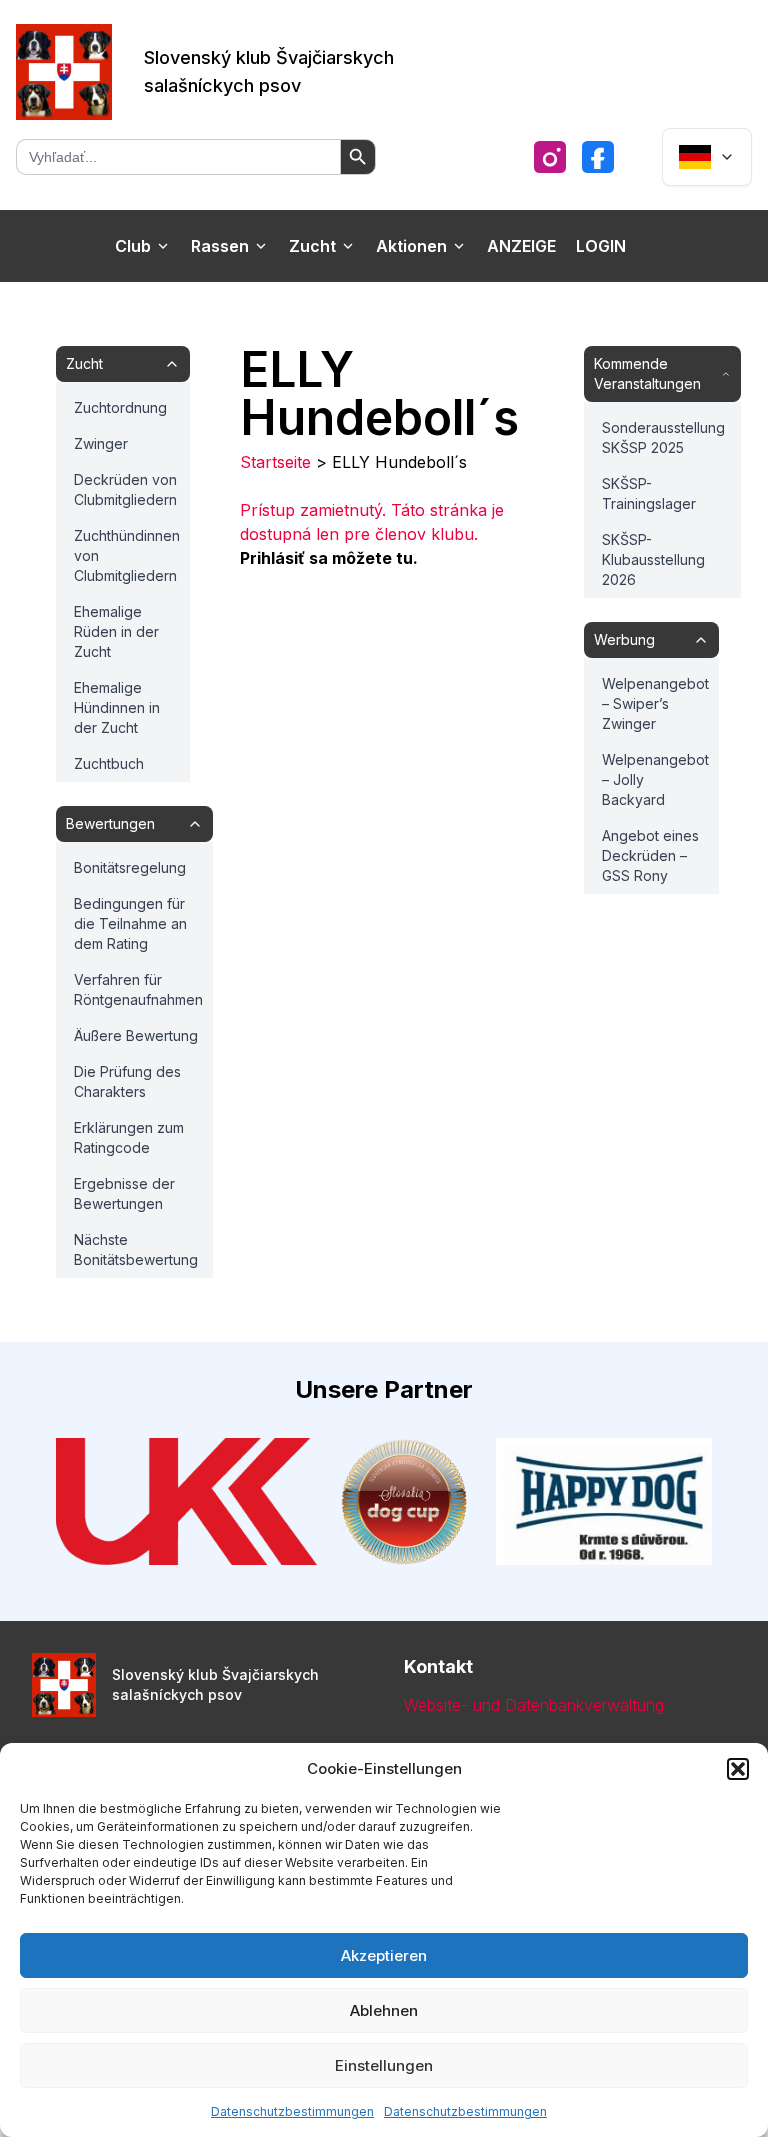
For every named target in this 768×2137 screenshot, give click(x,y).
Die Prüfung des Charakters (127, 1081)
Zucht (312, 246)
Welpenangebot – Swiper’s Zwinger (655, 703)
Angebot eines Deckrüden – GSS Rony (650, 855)
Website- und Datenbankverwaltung (534, 1705)
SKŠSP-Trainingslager (649, 493)
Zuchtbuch (109, 763)
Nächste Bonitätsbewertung (136, 1249)
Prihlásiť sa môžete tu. (329, 558)
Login (601, 246)
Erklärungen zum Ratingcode (129, 1137)
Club (133, 246)
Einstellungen (384, 2065)
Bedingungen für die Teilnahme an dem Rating (130, 923)
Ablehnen (384, 2010)
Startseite (275, 462)
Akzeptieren (384, 1955)
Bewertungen (110, 823)
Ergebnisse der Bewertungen (124, 1193)
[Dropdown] (707, 157)
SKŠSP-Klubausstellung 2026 (653, 559)
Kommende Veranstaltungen (647, 373)
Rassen (220, 246)
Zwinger (101, 443)
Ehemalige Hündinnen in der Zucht (117, 707)
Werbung (624, 639)
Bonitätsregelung (130, 867)
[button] (738, 1769)
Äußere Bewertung (136, 1035)
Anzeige (521, 246)
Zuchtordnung (120, 407)
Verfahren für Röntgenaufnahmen (138, 989)
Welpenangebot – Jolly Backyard (655, 779)
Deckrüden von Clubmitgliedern (125, 489)
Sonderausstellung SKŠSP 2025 (663, 437)
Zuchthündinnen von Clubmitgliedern (127, 555)
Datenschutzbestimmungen (292, 2111)
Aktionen (411, 246)
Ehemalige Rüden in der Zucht (116, 631)
